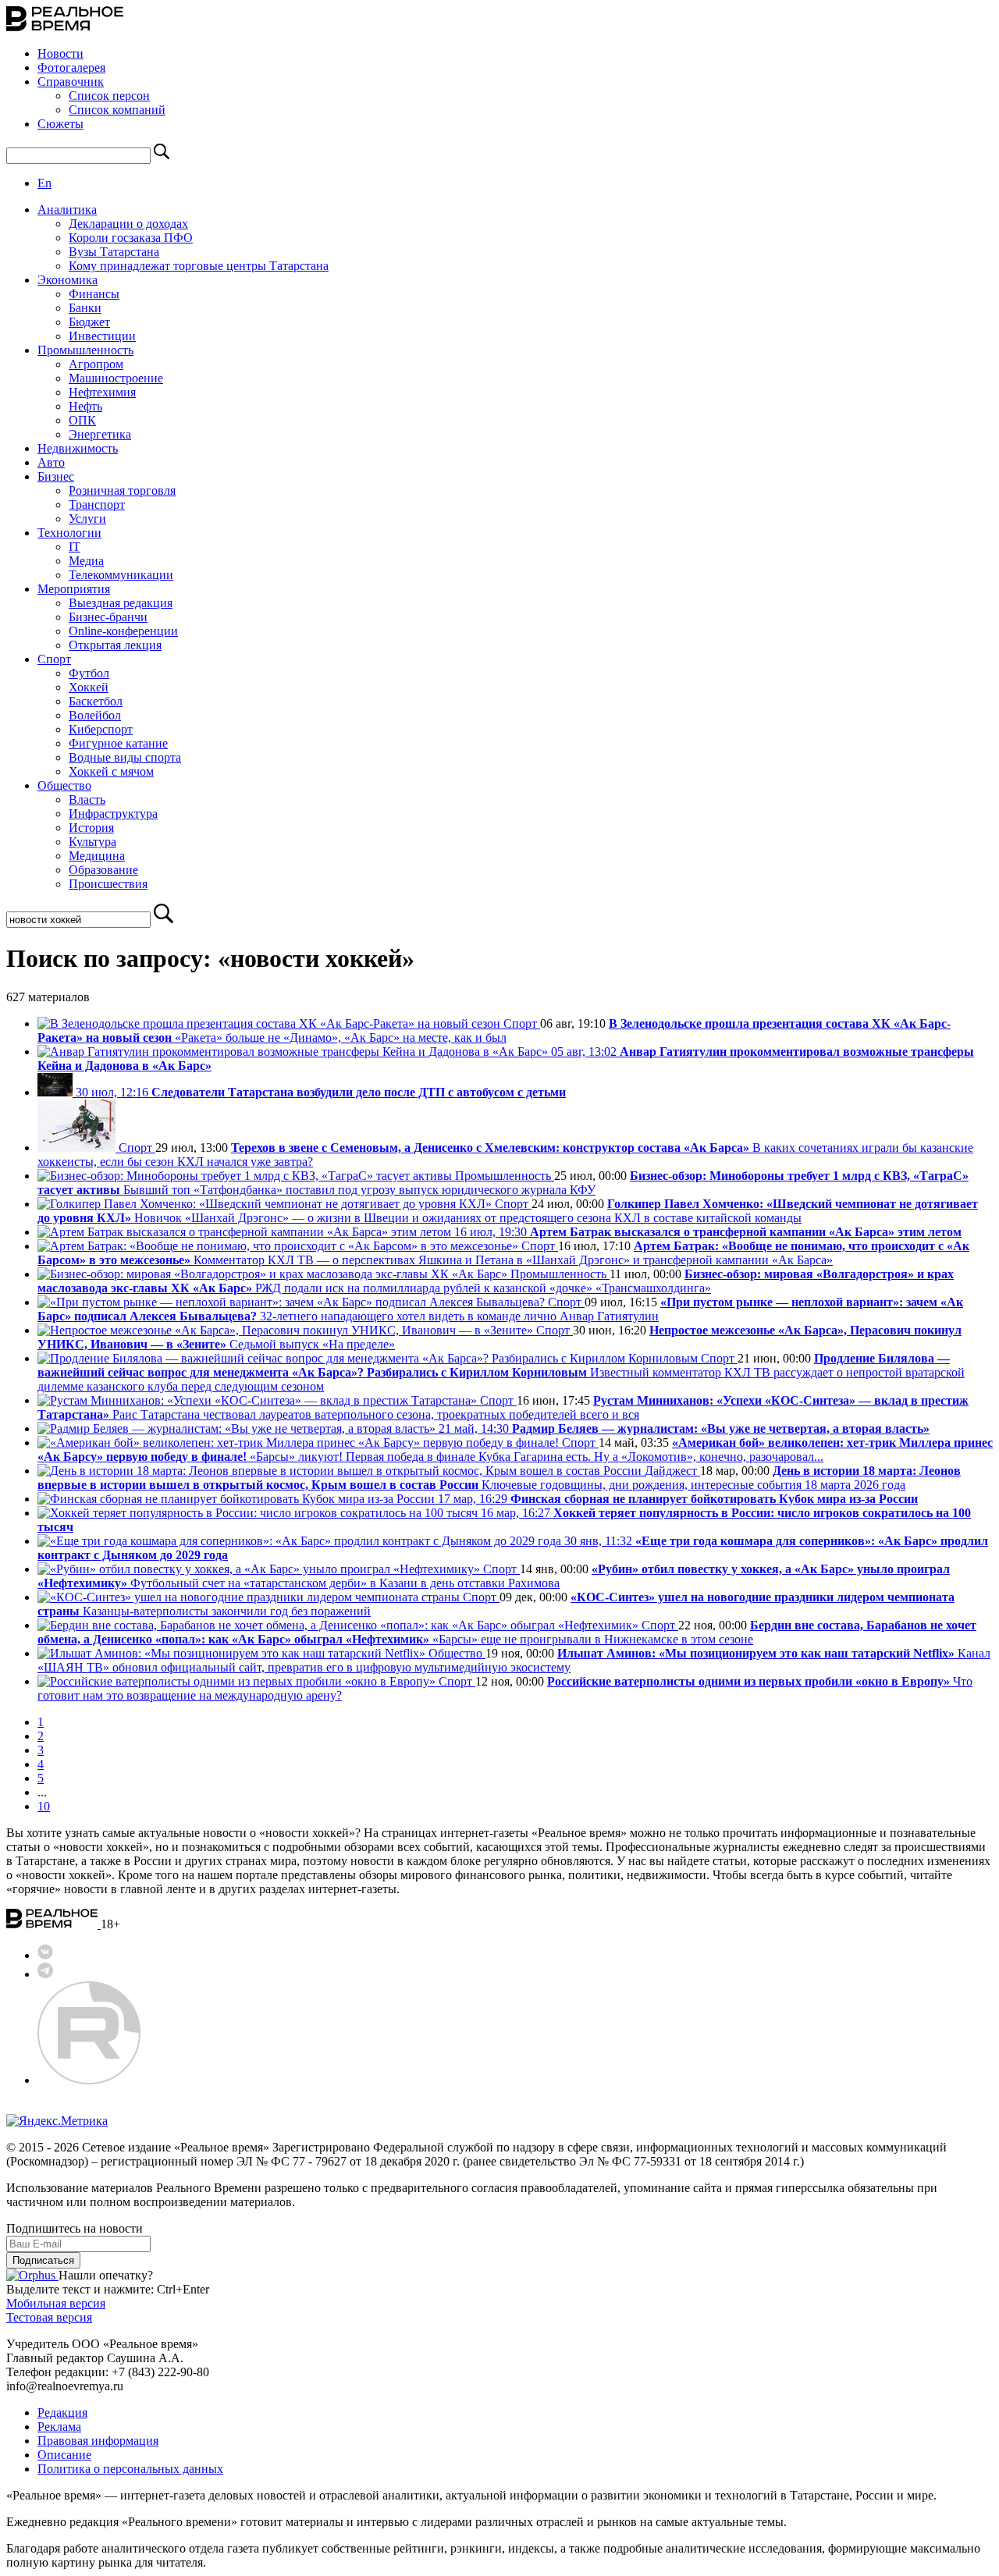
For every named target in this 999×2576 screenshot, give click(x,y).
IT (75, 547)
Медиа (86, 561)
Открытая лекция (115, 645)
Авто (51, 462)
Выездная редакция (121, 603)
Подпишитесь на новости (75, 2228)
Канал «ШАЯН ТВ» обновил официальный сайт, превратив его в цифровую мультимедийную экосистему (514, 1660)
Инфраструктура (113, 814)
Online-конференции (123, 631)
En (44, 183)
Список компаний (117, 110)
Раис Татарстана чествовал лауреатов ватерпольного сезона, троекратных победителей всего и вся (503, 1407)
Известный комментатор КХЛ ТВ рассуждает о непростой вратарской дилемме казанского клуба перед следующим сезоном (501, 1372)
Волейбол (95, 715)
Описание (64, 2455)
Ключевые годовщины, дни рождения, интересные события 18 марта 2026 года (499, 1478)
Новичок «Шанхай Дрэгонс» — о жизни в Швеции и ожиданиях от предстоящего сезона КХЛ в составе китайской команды (508, 1211)
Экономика (68, 280)
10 (44, 1806)
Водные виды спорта (125, 757)
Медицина (97, 856)
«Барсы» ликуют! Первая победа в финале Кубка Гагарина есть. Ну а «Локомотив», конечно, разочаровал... (515, 1450)
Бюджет (89, 322)
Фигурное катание (118, 743)
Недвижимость (78, 448)
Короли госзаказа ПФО (131, 238)
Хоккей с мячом (111, 771)
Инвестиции (102, 336)
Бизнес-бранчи (108, 617)
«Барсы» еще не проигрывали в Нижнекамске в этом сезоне (507, 1632)
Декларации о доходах (128, 224)
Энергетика (100, 434)
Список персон (109, 96)
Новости (60, 53)
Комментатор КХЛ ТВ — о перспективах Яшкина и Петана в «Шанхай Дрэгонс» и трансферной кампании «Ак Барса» (503, 1253)
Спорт (54, 659)
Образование (103, 870)
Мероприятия (74, 589)
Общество (64, 785)
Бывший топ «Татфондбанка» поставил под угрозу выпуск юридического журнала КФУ (503, 1183)
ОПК (82, 420)
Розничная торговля (122, 490)
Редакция (62, 2413)
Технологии (69, 533)
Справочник (71, 82)
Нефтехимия (102, 392)
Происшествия (108, 884)
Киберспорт (101, 729)
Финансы (94, 294)
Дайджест (672, 1471)
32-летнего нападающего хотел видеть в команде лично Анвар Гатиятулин (500, 1309)
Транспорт (97, 505)
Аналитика (67, 210)
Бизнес (56, 476)
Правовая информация (98, 2441)
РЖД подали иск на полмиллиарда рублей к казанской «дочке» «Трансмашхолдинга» (496, 1281)
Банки (85, 308)
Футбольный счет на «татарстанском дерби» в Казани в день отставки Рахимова (494, 1576)
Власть (87, 799)
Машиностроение (116, 378)
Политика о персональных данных (130, 2469)
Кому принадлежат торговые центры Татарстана (199, 266)
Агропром (96, 364)
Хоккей (89, 687)
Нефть (85, 406)
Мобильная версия (56, 2303)
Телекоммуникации (121, 575)
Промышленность (85, 350)
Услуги (87, 519)
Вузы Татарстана (114, 252)
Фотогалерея (71, 68)
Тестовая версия (49, 2317)
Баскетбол (96, 701)
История (91, 828)
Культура (92, 842)
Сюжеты (60, 124)
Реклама (59, 2427)
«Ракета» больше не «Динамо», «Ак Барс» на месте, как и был (494, 1030)
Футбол (89, 673)
